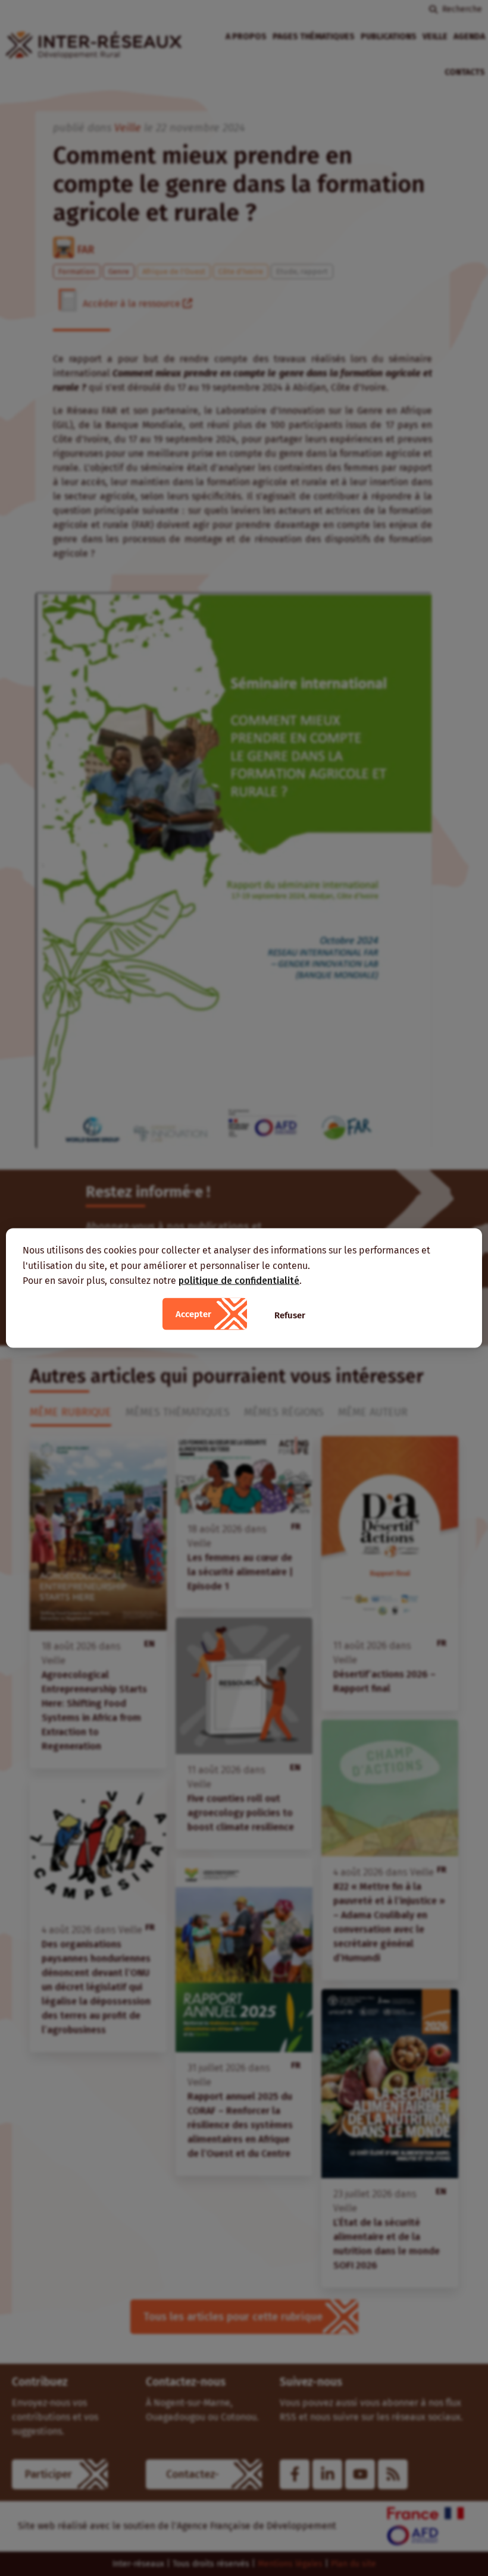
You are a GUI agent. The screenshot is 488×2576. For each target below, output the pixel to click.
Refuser (290, 1315)
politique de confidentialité (239, 1281)
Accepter (193, 1314)
